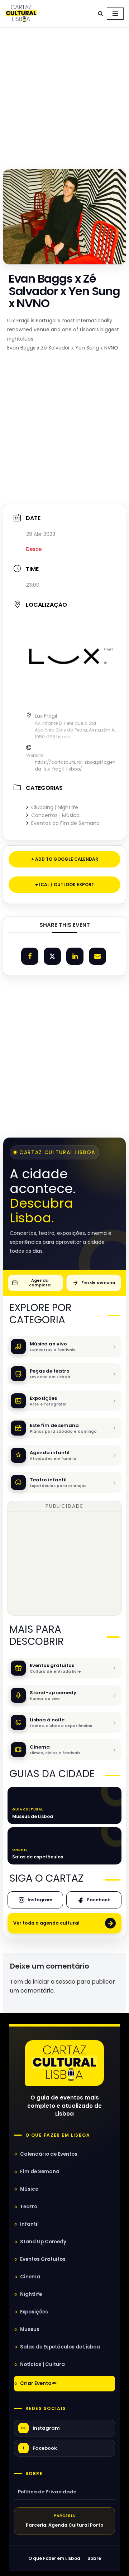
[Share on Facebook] (30, 956)
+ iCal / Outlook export (65, 884)
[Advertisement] (64, 96)
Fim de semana (98, 1282)
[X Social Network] (52, 956)
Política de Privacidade (47, 2492)
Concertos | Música (55, 815)
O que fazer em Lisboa (58, 2135)
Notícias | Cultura (42, 2364)
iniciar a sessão (54, 1982)
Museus (30, 2329)
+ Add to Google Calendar (65, 859)
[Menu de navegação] (115, 14)
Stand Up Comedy (43, 2242)
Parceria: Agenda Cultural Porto (65, 2525)
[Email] (97, 956)
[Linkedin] (75, 956)
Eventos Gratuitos (43, 2259)
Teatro (29, 2207)
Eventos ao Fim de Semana (65, 823)
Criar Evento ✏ (38, 2383)
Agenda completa (40, 1283)
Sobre (34, 2474)
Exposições (34, 2312)
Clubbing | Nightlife (55, 807)
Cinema (30, 2277)
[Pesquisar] (101, 13)
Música (29, 2189)
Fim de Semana (40, 2172)
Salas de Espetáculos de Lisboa (60, 2347)
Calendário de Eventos (49, 2154)
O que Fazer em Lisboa (54, 2558)
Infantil (29, 2224)
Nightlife (31, 2294)
